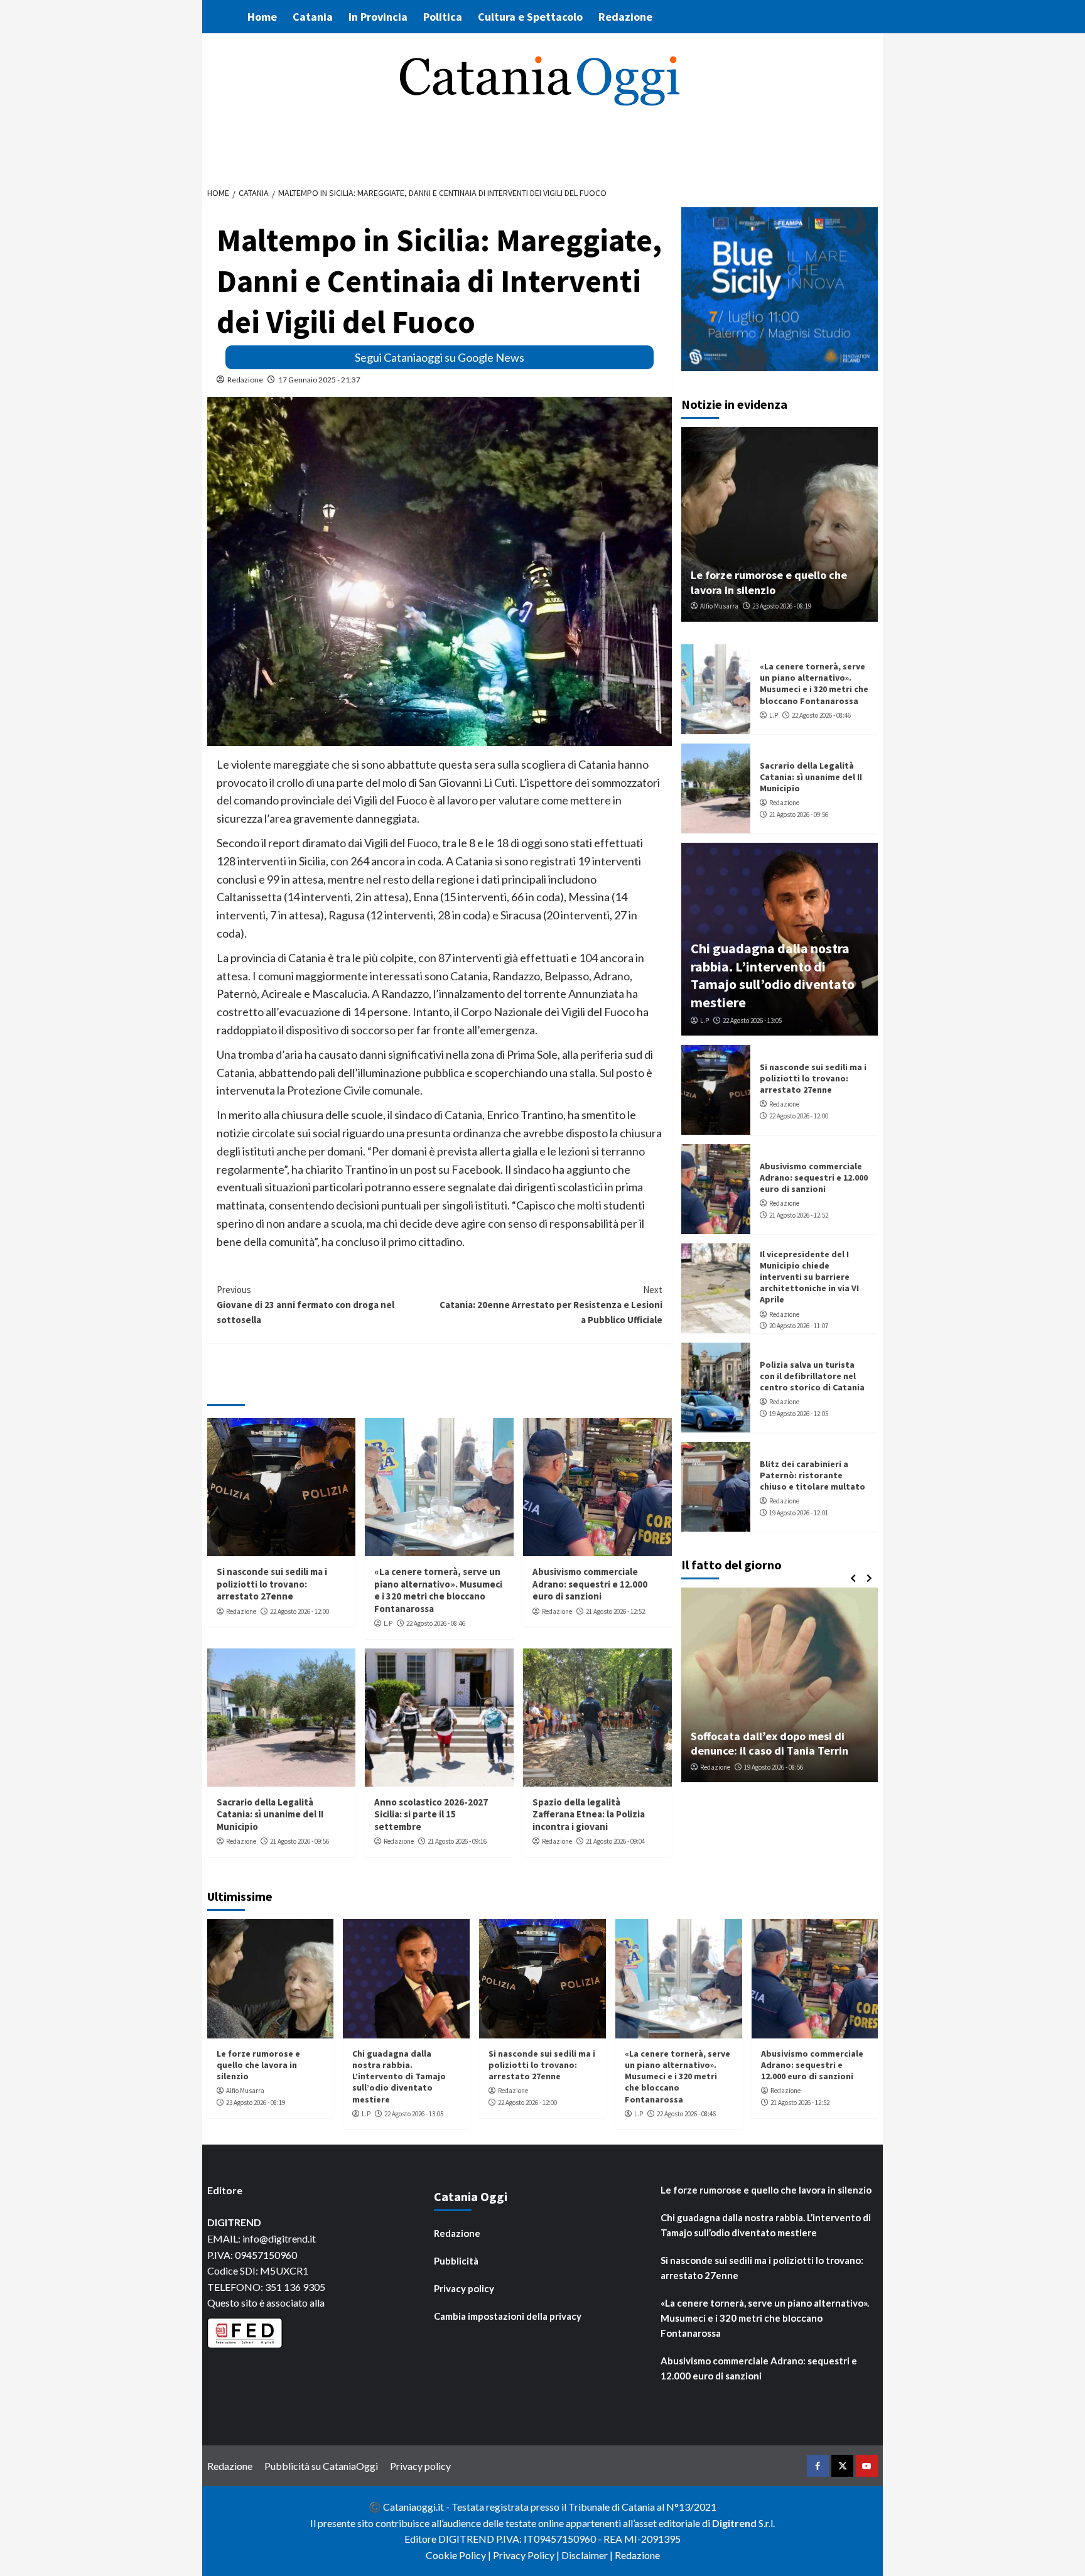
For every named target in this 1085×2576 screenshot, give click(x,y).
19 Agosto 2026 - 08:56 (774, 1767)
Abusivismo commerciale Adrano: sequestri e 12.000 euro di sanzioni (590, 1584)
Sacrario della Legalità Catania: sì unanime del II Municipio (270, 1814)
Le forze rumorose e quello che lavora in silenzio (769, 582)
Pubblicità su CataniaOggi (321, 2466)
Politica (443, 17)
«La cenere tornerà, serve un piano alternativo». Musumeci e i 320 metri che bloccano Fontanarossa (438, 1590)
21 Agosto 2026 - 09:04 (615, 1841)
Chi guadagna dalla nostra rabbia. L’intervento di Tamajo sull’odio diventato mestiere (773, 975)
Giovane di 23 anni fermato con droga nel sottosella (305, 1305)
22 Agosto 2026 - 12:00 (300, 1611)
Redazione (625, 17)
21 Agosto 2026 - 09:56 (300, 1841)
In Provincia (378, 17)
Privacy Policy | (527, 2555)
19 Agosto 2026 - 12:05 (799, 1414)
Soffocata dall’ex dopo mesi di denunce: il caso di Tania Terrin (769, 1743)
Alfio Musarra (719, 606)
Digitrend (734, 2523)
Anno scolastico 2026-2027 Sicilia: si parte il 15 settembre (431, 1814)
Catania (313, 17)
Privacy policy (464, 2288)
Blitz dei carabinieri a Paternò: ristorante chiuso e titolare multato (812, 1475)
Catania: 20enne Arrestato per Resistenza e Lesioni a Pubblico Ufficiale (551, 1305)
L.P (388, 1623)
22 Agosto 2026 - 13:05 (752, 1020)
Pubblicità (456, 2261)
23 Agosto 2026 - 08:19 (782, 606)
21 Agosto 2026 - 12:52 (615, 1611)
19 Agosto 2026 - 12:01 (799, 1513)
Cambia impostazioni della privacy (508, 2316)
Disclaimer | (588, 2555)
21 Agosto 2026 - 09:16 (457, 1841)
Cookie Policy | (459, 2555)
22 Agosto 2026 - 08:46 (436, 1623)
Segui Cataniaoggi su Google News (440, 357)
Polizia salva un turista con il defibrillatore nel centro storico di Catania (812, 1376)
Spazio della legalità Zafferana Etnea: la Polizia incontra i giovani (589, 1814)
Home (262, 17)
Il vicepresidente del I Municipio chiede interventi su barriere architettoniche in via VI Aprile (809, 1277)
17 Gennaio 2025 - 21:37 (319, 380)
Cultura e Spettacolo (530, 17)
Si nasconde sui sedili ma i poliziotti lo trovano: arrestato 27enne (272, 1584)
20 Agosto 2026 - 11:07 (799, 1326)
